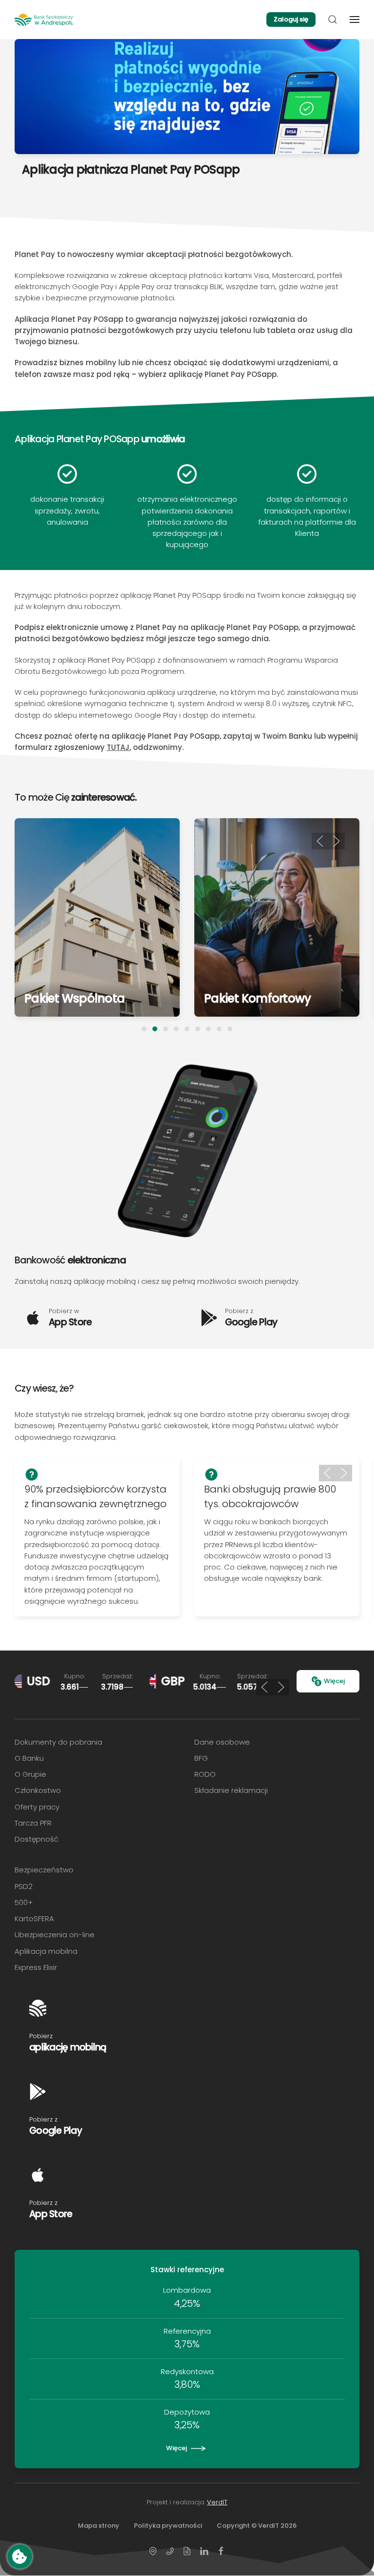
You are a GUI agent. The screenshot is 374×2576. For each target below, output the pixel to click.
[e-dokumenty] (187, 2550)
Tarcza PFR (33, 1823)
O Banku (29, 1758)
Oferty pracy (37, 1807)
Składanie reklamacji (231, 1790)
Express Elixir (36, 1967)
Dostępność (37, 1839)
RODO (205, 1774)
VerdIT (217, 2502)
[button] (333, 20)
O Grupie (30, 1774)
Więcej (334, 1681)
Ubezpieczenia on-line (55, 1935)
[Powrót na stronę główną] (44, 20)
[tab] (144, 1029)
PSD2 (24, 1886)
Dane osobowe (222, 1742)
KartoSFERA (34, 1918)
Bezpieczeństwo (44, 1870)
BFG (201, 1758)
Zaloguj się (291, 19)
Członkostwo (38, 1790)
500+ (24, 1902)
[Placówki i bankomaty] (153, 2550)
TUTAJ (118, 747)
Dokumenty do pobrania (58, 1742)
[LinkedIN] (204, 2550)
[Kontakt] (170, 2550)
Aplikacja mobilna (46, 1951)
